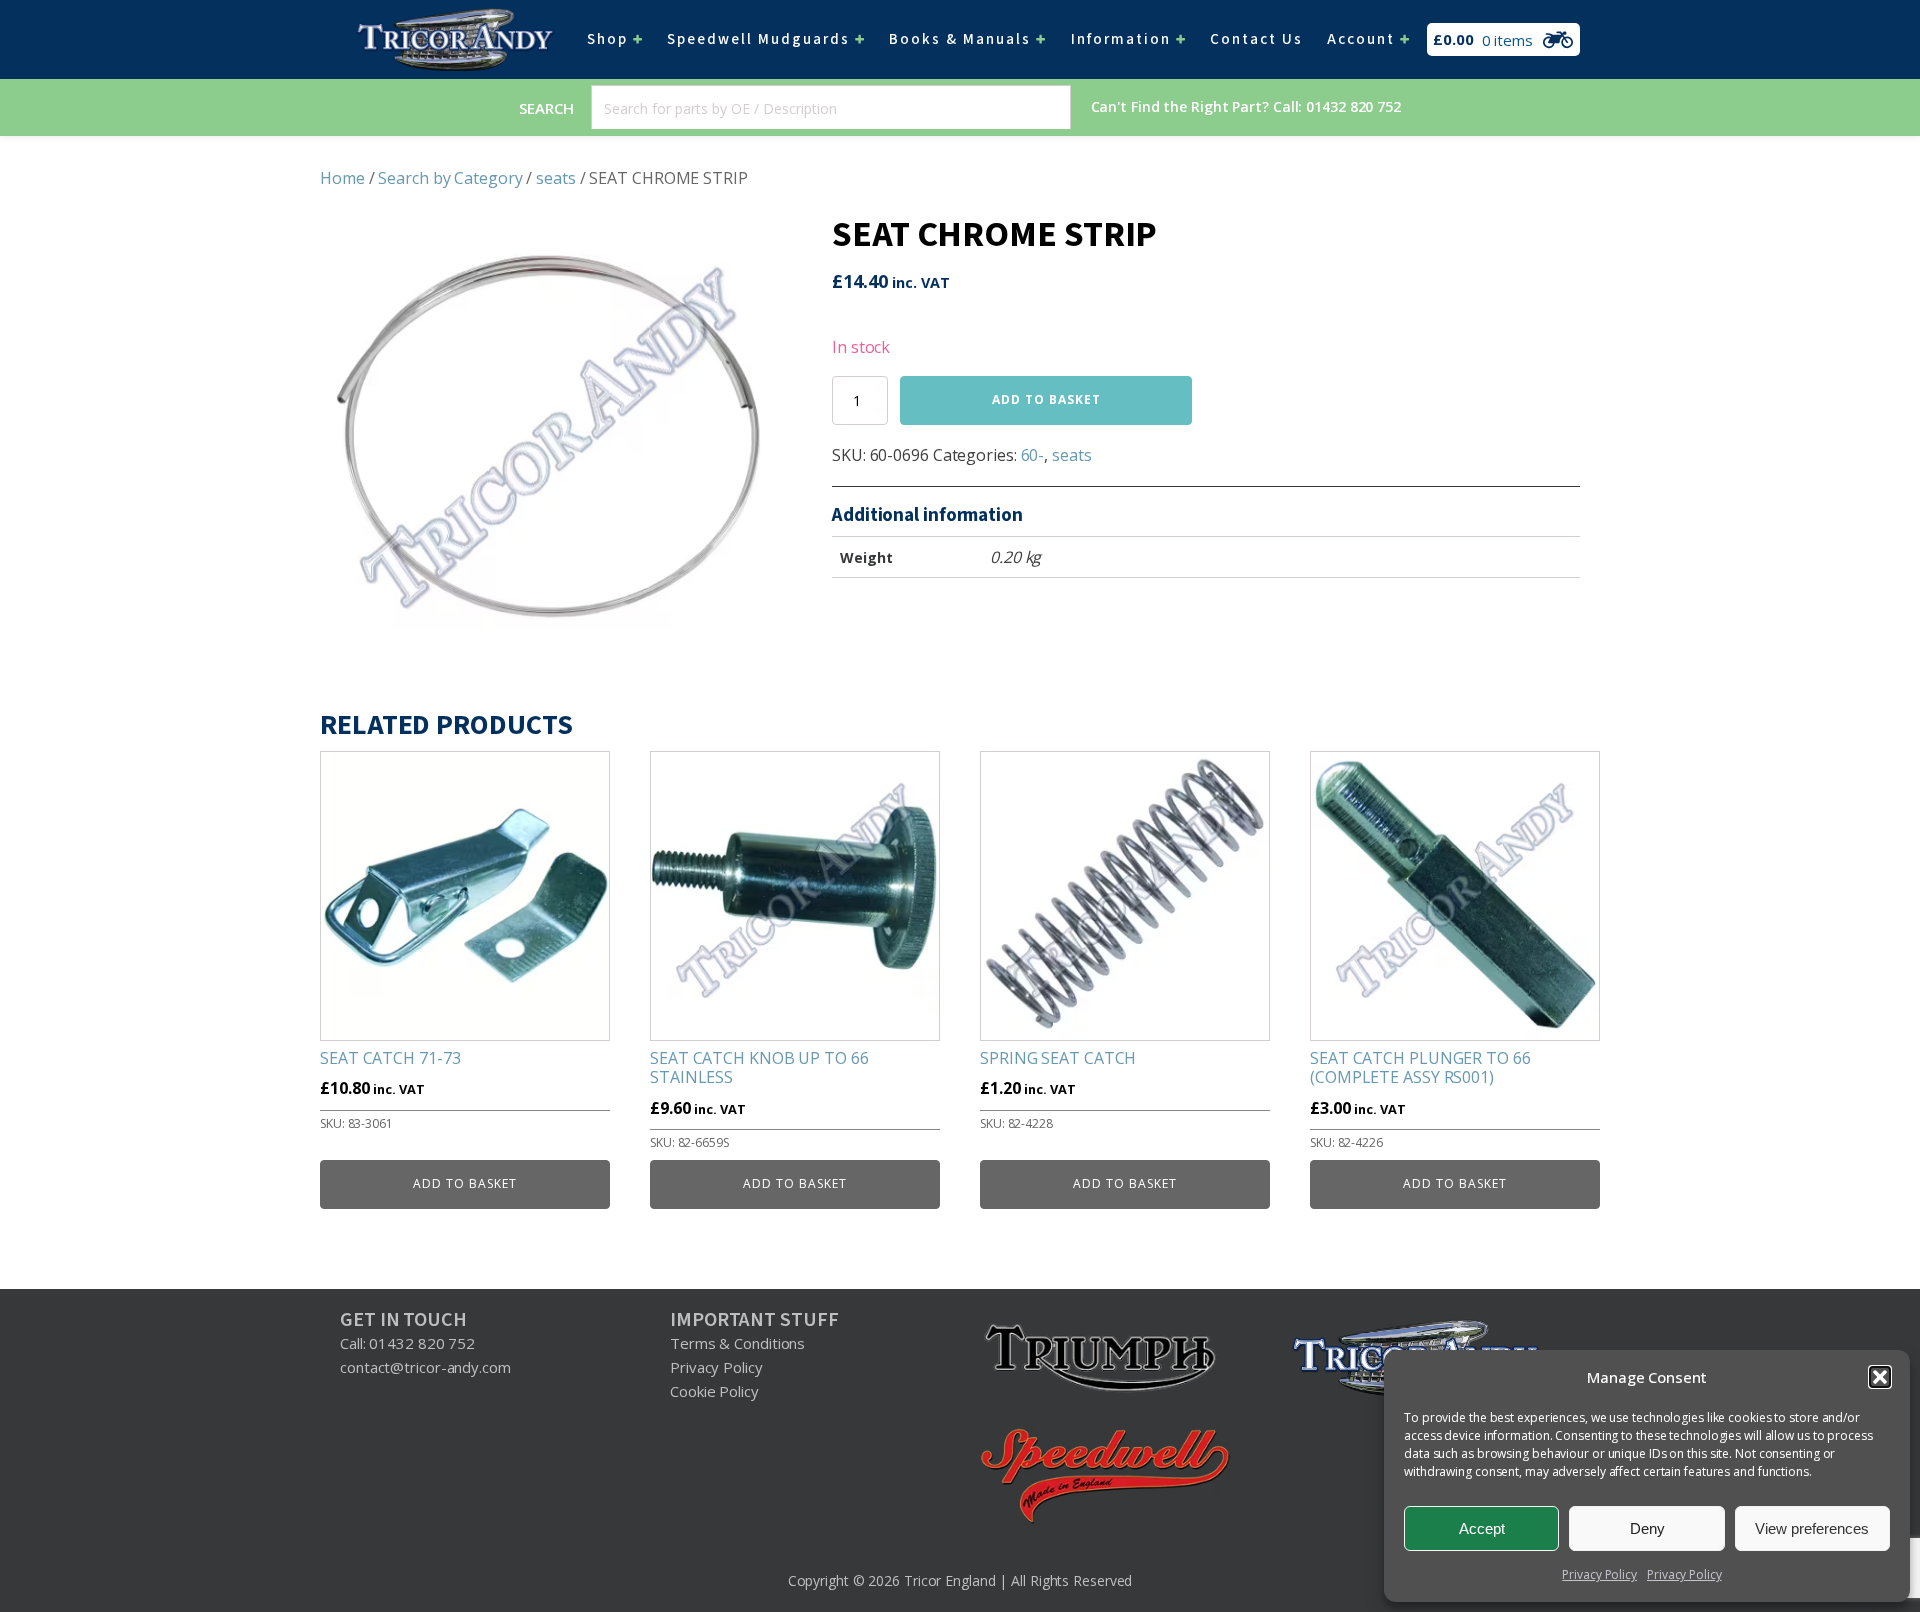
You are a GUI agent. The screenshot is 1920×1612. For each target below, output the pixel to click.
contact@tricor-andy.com (425, 1367)
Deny (1647, 1528)
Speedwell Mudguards (758, 39)
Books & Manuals (960, 39)
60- (1033, 455)
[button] (1880, 1377)
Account (1361, 39)
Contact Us (1256, 39)
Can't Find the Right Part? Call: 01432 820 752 (1246, 106)
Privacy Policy (1599, 1574)
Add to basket (1046, 399)
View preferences (1812, 1528)
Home (342, 178)
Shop (607, 39)
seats (556, 178)
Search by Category (450, 178)
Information (1121, 39)
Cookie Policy (714, 1391)
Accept (1482, 1528)
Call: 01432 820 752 (407, 1343)
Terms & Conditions (737, 1343)
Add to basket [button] (465, 1183)
